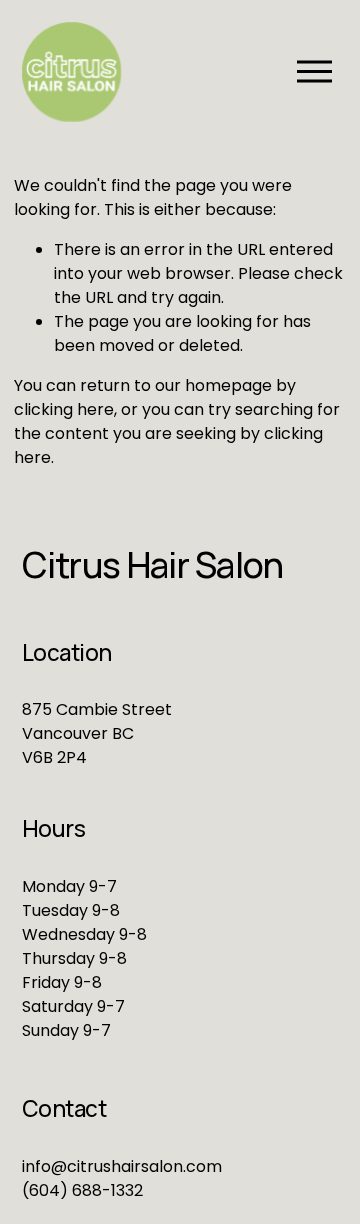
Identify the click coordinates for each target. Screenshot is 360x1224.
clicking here (64, 409)
